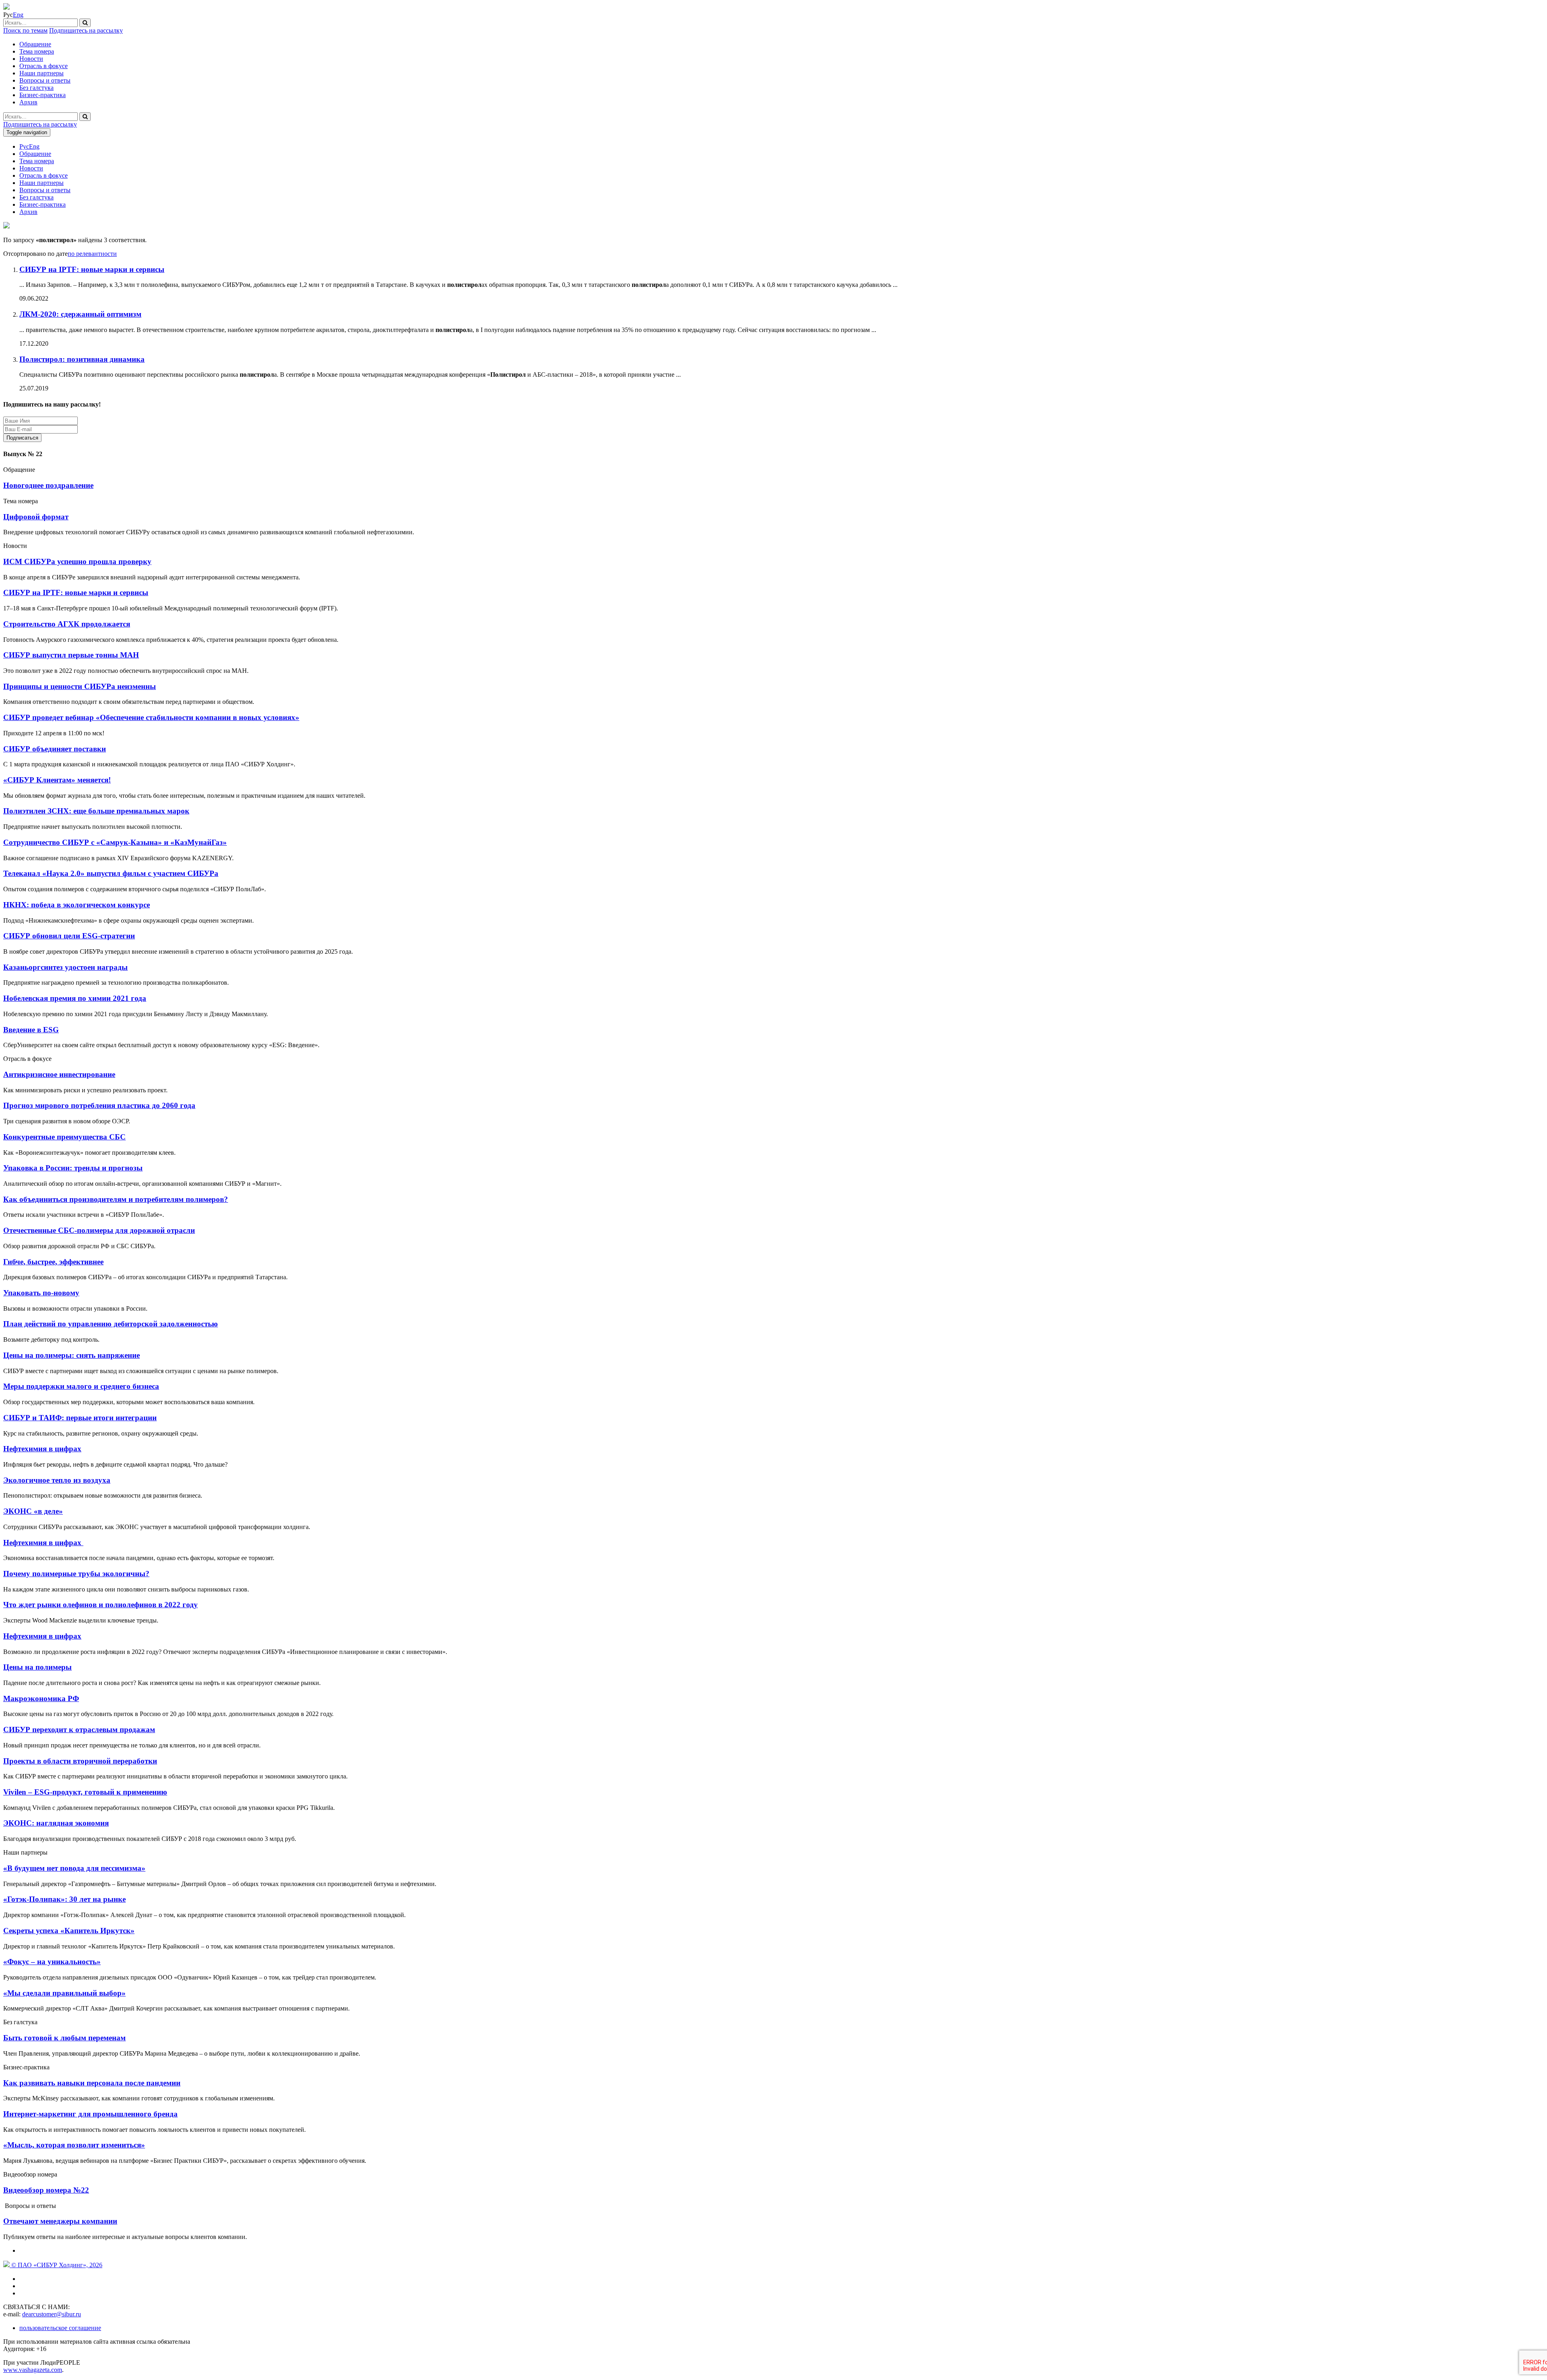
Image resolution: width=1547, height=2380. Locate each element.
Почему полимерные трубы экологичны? (76, 1574)
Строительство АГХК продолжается (67, 624)
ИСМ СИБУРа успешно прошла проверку (77, 561)
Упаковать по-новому (41, 1293)
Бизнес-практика (43, 95)
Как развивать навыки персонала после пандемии (92, 2083)
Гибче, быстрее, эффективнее (53, 1262)
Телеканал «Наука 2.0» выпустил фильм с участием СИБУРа (111, 873)
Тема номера (37, 51)
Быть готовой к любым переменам (64, 2038)
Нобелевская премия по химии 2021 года (75, 998)
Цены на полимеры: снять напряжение (72, 1355)
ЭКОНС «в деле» (33, 1511)
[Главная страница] (6, 7)
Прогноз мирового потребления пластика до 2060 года (99, 1105)
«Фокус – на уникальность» (52, 1962)
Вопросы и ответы (45, 80)
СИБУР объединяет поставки (55, 749)
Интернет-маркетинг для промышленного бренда (90, 2114)
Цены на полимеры (37, 1667)
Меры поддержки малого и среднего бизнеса (81, 1386)
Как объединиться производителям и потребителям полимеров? (116, 1199)
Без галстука (36, 88)
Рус (24, 146)
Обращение (35, 44)
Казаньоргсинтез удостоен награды (65, 967)
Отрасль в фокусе (44, 66)
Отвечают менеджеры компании (60, 2221)
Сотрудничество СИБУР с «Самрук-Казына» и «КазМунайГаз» (115, 842)
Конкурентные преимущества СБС (64, 1137)
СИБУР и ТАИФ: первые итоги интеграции (80, 1418)
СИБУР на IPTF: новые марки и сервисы (76, 592)
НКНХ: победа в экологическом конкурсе (77, 905)
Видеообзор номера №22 (46, 2190)
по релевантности (92, 254)
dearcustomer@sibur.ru (52, 2314)
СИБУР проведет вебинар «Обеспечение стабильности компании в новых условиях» (151, 717)
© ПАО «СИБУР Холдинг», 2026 (56, 2265)
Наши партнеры (41, 73)
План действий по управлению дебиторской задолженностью (111, 1324)
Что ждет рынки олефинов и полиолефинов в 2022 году (101, 1605)
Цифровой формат (36, 517)
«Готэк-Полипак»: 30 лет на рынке (64, 1899)
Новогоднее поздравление (48, 485)
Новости (31, 59)
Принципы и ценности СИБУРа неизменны (80, 686)
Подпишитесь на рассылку (86, 30)
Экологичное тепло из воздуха (57, 1480)
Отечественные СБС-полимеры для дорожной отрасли (99, 1230)
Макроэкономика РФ (41, 1698)
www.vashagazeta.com (33, 2370)
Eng (18, 15)
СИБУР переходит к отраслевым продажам (79, 1729)
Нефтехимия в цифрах (42, 1449)
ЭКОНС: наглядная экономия (56, 1823)
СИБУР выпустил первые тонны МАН (71, 655)
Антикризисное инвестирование (59, 1074)
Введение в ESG (31, 1030)
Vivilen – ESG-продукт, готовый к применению (85, 1792)
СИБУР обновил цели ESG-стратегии (69, 936)
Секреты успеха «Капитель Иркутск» (69, 1931)
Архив (28, 102)
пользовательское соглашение (60, 2328)
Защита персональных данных (93, 437)
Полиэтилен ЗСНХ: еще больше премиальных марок (96, 811)
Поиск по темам (25, 30)
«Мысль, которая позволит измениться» (74, 2145)
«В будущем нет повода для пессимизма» (74, 1868)
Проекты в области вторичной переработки (80, 1761)
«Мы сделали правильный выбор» (64, 1993)
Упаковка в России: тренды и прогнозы (73, 1168)
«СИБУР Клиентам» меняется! (57, 780)
